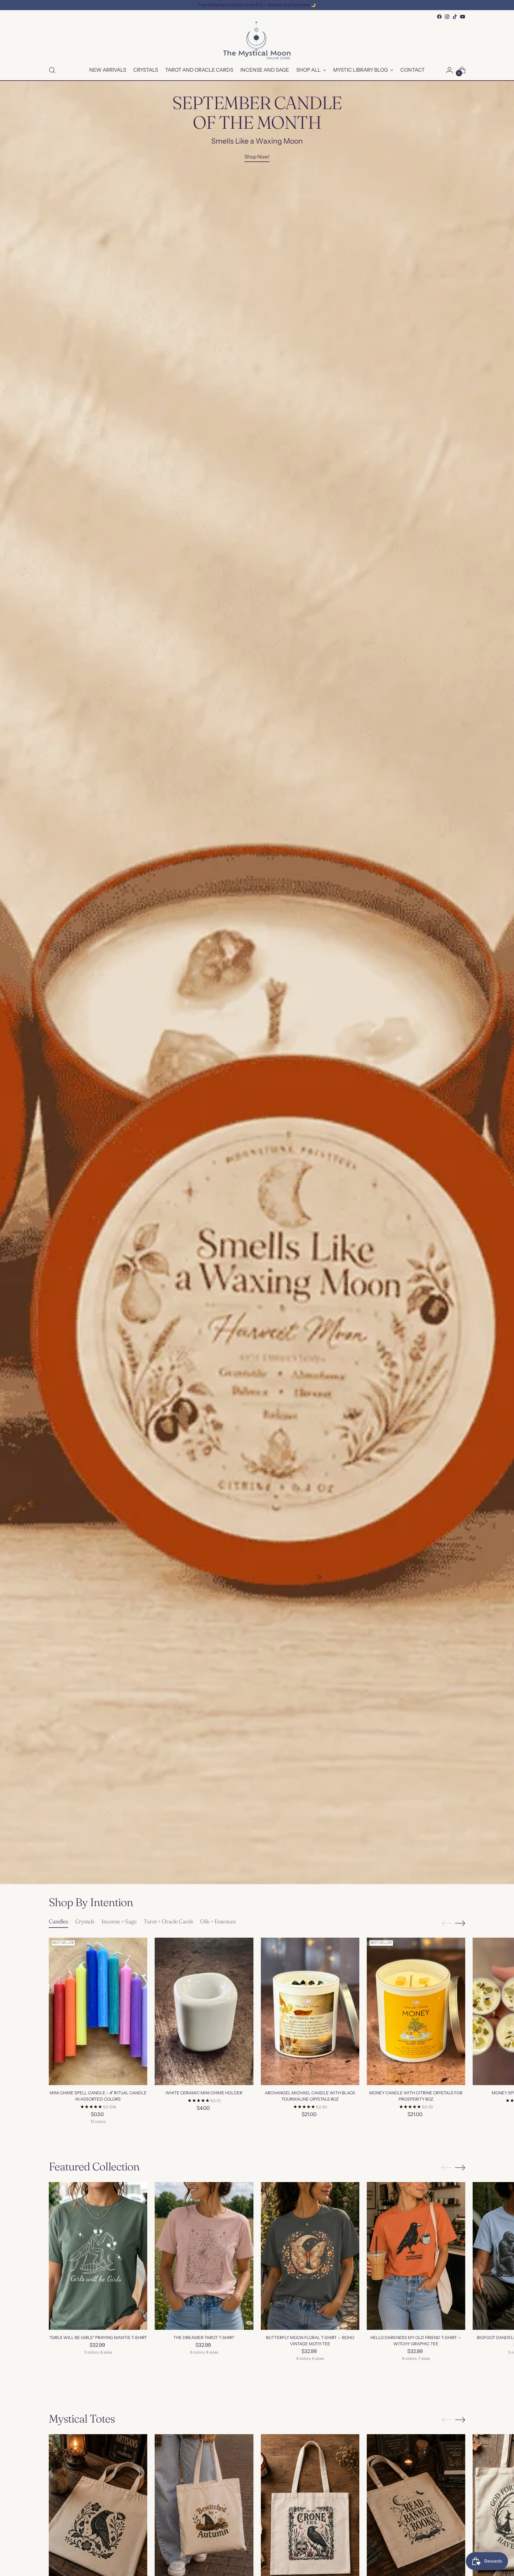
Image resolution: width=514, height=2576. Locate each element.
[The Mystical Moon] (257, 40)
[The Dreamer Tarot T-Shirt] (204, 2256)
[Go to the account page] (449, 70)
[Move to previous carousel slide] (446, 1923)
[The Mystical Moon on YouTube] (463, 17)
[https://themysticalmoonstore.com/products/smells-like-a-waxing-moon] (257, 983)
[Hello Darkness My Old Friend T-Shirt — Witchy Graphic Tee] (416, 2256)
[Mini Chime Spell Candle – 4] (98, 2012)
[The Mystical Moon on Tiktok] (455, 17)
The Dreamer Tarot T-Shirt (204, 2338)
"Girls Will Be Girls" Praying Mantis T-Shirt (98, 2338)
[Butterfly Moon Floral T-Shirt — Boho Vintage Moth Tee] (310, 2256)
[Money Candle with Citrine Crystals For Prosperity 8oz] (416, 2012)
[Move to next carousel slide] (460, 1923)
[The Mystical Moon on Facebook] (439, 17)
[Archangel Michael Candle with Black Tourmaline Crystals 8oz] (310, 2012)
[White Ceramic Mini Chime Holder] (204, 2012)
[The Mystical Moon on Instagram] (447, 17)
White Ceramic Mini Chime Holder (204, 2093)
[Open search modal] (52, 70)
